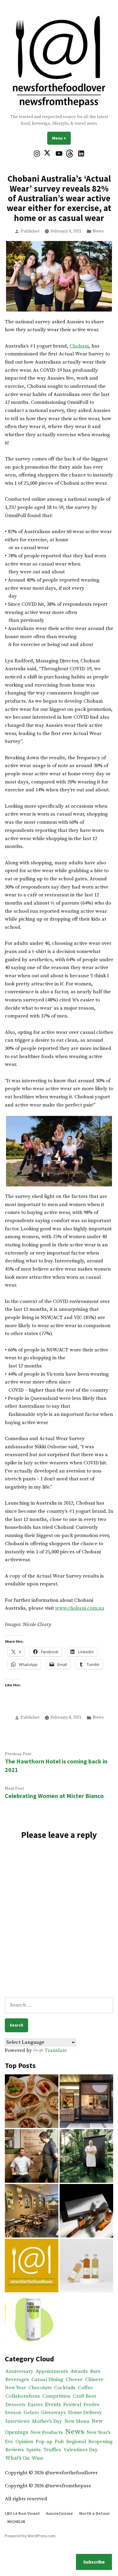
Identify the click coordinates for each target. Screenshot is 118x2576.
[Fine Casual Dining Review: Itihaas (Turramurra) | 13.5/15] (32, 2211)
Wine (38, 2458)
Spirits (34, 2450)
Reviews (15, 2450)
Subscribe (94, 2562)
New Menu (77, 2421)
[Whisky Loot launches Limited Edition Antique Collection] (86, 2211)
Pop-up (44, 2442)
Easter (35, 2405)
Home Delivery (85, 2413)
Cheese (74, 2380)
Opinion (24, 2442)
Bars (95, 2372)
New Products (47, 2433)
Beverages (17, 2380)
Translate (56, 2051)
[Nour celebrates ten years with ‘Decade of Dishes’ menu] (32, 2101)
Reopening (100, 2442)
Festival (72, 2405)
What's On (17, 2458)
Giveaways (53, 2413)
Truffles (52, 2450)
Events (53, 2405)
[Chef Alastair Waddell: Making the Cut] (86, 2156)
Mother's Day (47, 2421)
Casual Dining (47, 2380)
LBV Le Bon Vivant (22, 2513)
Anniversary (19, 2372)
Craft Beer (85, 2396)
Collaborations (23, 2396)
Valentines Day (81, 2450)
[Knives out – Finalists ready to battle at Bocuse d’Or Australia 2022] (32, 2266)
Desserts (15, 2405)
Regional (76, 2442)
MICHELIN (16, 2522)
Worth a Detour (94, 2513)
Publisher (30, 231)
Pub (59, 2442)
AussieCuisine (59, 2513)
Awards (79, 2372)
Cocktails (65, 2388)
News (98, 231)
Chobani (79, 346)
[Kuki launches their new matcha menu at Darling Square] (86, 2101)
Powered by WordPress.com (30, 2536)
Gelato (31, 2413)
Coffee (85, 2388)
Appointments (52, 2372)
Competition (56, 2396)
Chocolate (40, 2388)
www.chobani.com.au (80, 1608)
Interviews (18, 2421)
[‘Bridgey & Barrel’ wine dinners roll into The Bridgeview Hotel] (32, 2156)
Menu (61, 138)
